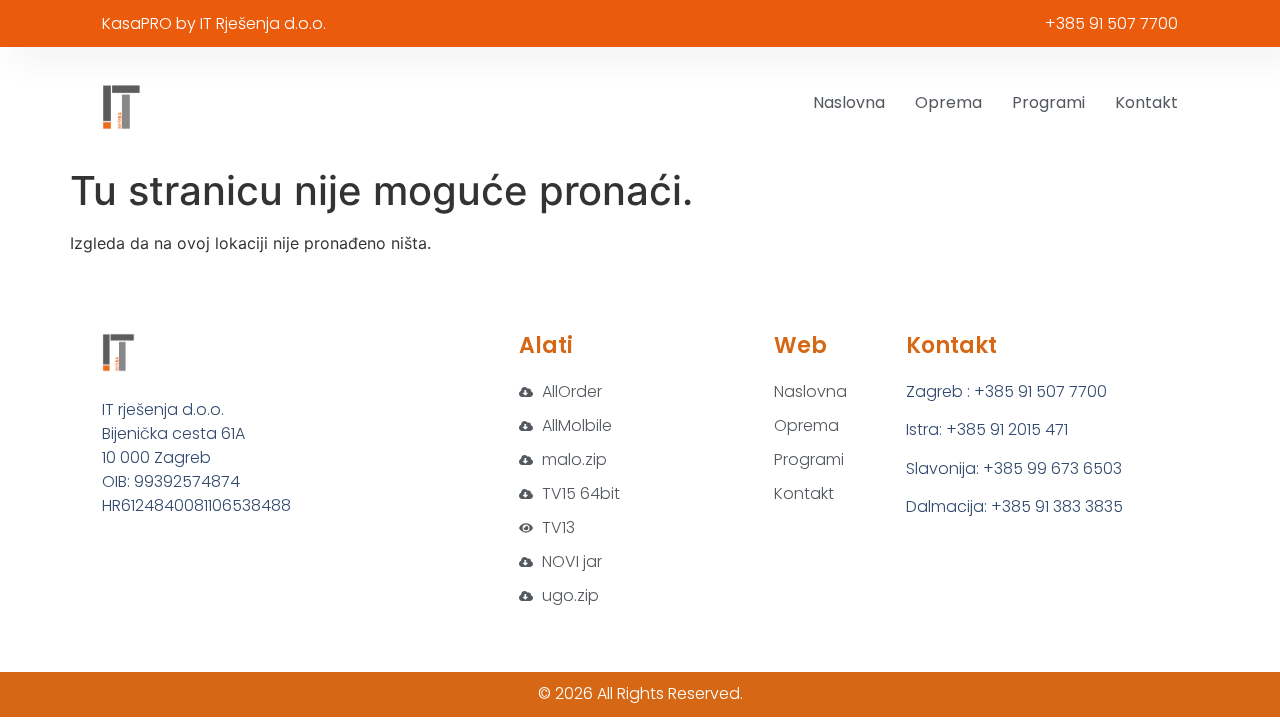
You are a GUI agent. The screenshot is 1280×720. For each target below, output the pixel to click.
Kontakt (1146, 102)
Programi (1048, 102)
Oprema (948, 102)
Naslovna (849, 102)
